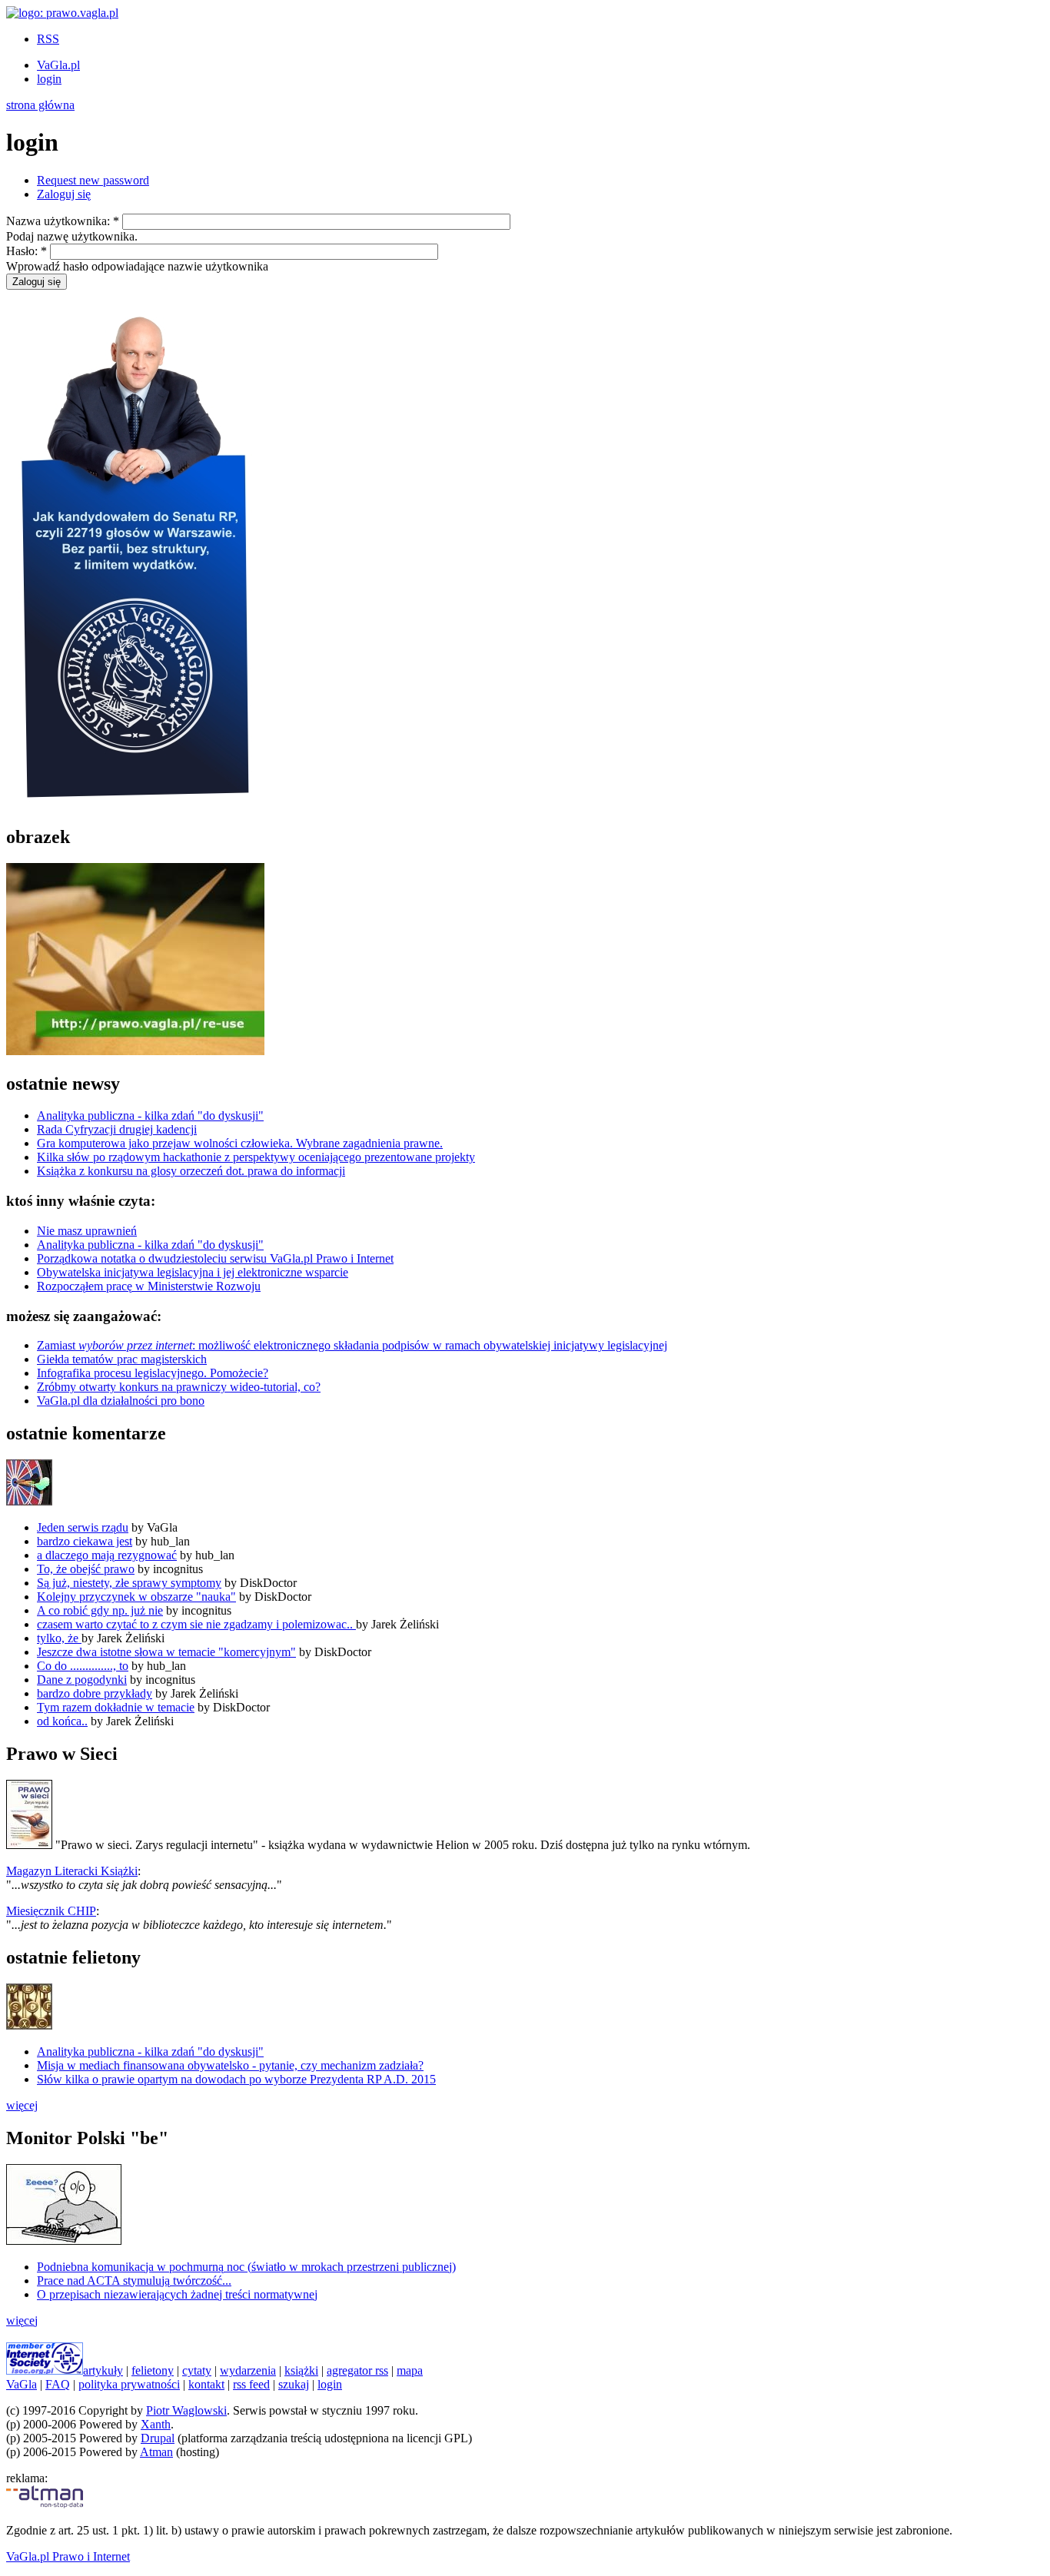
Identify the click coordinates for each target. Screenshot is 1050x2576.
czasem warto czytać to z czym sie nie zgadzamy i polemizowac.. (196, 1624)
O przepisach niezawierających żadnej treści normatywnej (177, 2294)
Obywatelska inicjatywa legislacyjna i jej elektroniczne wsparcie (193, 1272)
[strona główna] (62, 13)
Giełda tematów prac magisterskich (122, 1359)
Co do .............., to (83, 1666)
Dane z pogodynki (82, 1680)
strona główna (40, 105)
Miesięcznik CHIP (51, 1911)
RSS (48, 39)
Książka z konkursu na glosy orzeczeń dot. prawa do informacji (191, 1171)
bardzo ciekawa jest (85, 1541)
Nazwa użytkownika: (63, 221)
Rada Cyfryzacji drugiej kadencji (117, 1129)
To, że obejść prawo (86, 1569)
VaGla (22, 2384)
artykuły (103, 2370)
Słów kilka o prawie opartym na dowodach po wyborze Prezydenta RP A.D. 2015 (236, 2079)
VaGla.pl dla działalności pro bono (121, 1401)
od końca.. (62, 1721)
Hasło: (27, 251)
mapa (410, 2370)
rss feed (251, 2384)
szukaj (294, 2384)
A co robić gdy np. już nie (100, 1610)
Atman (156, 2452)
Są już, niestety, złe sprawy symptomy (129, 1583)
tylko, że (59, 1638)
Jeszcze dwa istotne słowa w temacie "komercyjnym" (166, 1652)
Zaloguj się (64, 194)
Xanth (156, 2424)
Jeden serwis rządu (83, 1527)
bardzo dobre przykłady (95, 1693)
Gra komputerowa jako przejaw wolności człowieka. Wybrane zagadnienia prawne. (240, 1143)
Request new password (93, 180)
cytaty (197, 2370)
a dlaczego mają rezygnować (107, 1555)
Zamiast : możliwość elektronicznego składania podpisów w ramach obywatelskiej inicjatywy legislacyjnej (352, 1345)
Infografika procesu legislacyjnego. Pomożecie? (153, 1373)
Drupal (158, 2438)
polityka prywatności (129, 2384)
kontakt (206, 2384)
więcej (22, 2105)
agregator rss (357, 2370)
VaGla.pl (58, 65)
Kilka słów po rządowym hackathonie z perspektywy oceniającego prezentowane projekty (256, 1157)
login (49, 79)
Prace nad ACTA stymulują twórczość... (134, 2281)
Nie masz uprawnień (87, 1231)
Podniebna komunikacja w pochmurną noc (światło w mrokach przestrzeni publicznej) (246, 2267)
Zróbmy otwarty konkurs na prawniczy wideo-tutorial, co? (179, 1387)
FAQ (58, 2384)
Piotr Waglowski (186, 2410)
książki (301, 2370)
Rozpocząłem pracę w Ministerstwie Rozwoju (149, 1286)
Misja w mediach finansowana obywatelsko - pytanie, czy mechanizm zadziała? (230, 2065)
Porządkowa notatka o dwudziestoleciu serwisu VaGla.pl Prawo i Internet (215, 1258)
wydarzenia (248, 2370)
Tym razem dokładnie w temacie (116, 1707)
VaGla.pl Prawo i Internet (68, 2556)
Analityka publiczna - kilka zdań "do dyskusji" (150, 1115)
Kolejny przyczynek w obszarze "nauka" (136, 1597)
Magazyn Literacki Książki (72, 1871)
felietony (153, 2370)
